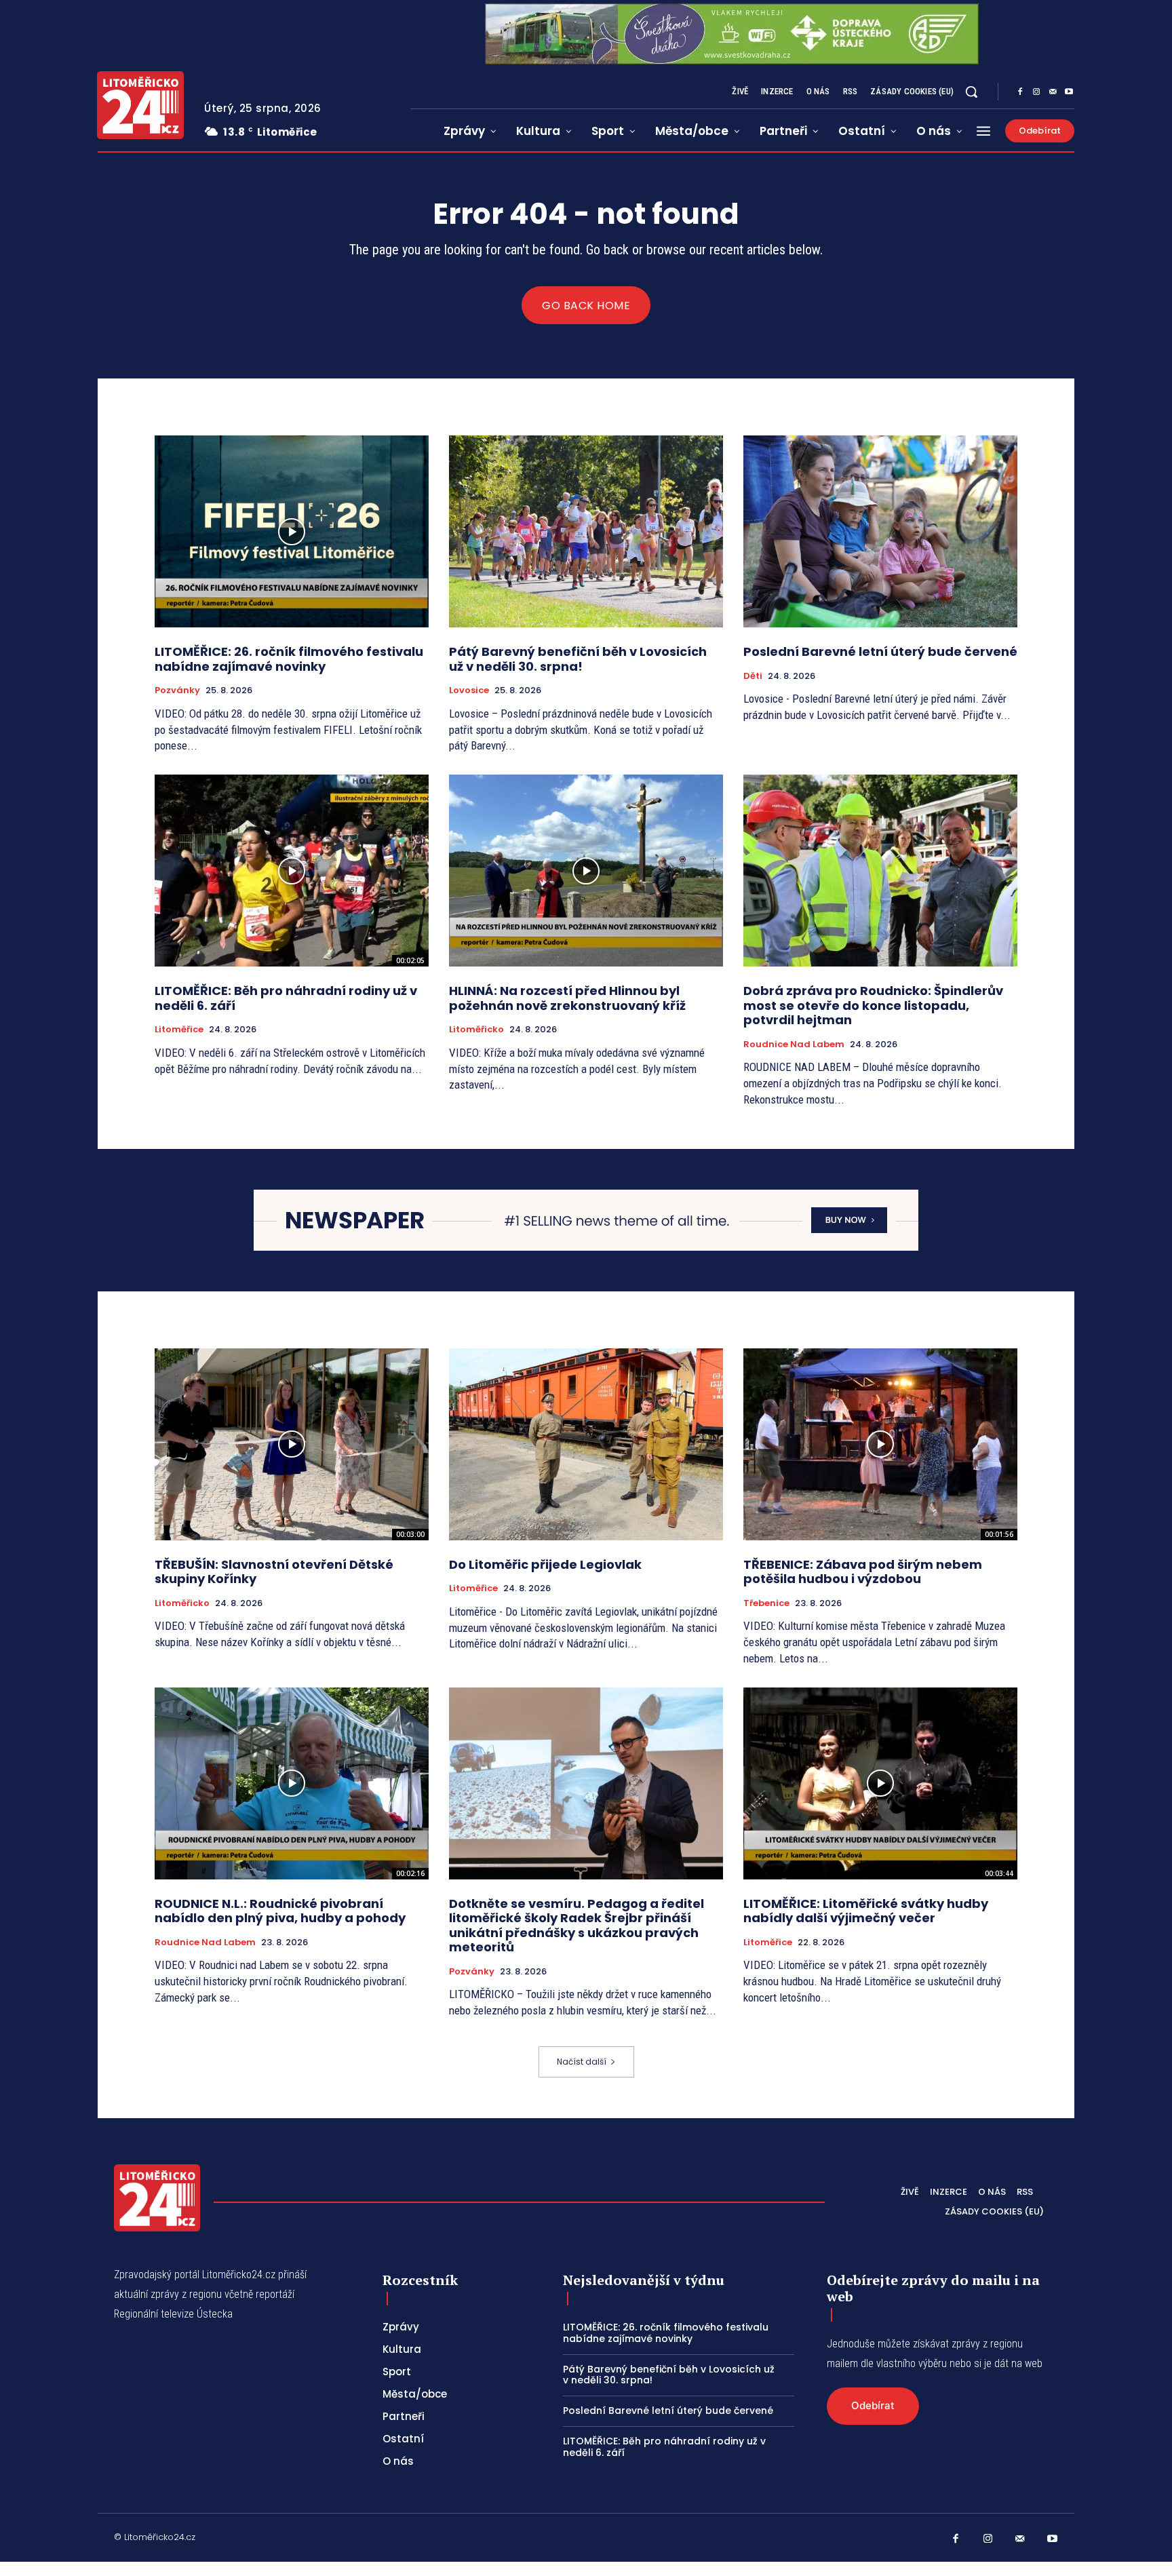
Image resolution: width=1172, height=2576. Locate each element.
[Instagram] (1036, 92)
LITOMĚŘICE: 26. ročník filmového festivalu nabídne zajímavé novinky (289, 659)
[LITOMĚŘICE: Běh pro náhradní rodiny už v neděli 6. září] (292, 871)
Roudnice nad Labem (794, 1045)
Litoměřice (179, 1030)
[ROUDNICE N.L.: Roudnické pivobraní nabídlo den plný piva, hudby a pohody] (292, 1783)
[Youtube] (1069, 92)
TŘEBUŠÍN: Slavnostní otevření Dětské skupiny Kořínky (274, 1572)
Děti (753, 676)
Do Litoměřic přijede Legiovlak (545, 1564)
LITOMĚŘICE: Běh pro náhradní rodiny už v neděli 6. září (286, 998)
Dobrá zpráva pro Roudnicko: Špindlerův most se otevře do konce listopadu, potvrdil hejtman (873, 1005)
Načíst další (582, 2062)
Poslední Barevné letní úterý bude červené (880, 651)
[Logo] (140, 105)
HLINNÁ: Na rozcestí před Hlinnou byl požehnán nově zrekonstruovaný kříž (567, 998)
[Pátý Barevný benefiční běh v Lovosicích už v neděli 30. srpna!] (586, 531)
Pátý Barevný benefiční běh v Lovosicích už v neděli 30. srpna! (578, 659)
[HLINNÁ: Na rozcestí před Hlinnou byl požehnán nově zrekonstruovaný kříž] (586, 871)
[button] (971, 92)
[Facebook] (1020, 92)
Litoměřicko (476, 1030)
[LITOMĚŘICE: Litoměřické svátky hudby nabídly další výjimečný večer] (880, 1783)
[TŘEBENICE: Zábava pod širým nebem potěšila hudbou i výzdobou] (880, 1444)
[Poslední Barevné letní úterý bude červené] (880, 531)
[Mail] (1053, 92)
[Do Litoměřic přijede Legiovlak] (586, 1444)
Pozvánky (177, 690)
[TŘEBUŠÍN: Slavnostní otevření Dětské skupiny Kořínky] (292, 1444)
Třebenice (766, 1603)
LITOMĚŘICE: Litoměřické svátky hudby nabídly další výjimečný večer (866, 1911)
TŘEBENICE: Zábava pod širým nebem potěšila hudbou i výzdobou (863, 1572)
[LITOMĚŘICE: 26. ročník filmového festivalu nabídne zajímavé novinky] (292, 531)
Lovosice (469, 690)
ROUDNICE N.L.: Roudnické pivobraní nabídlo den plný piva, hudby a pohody (280, 1911)
